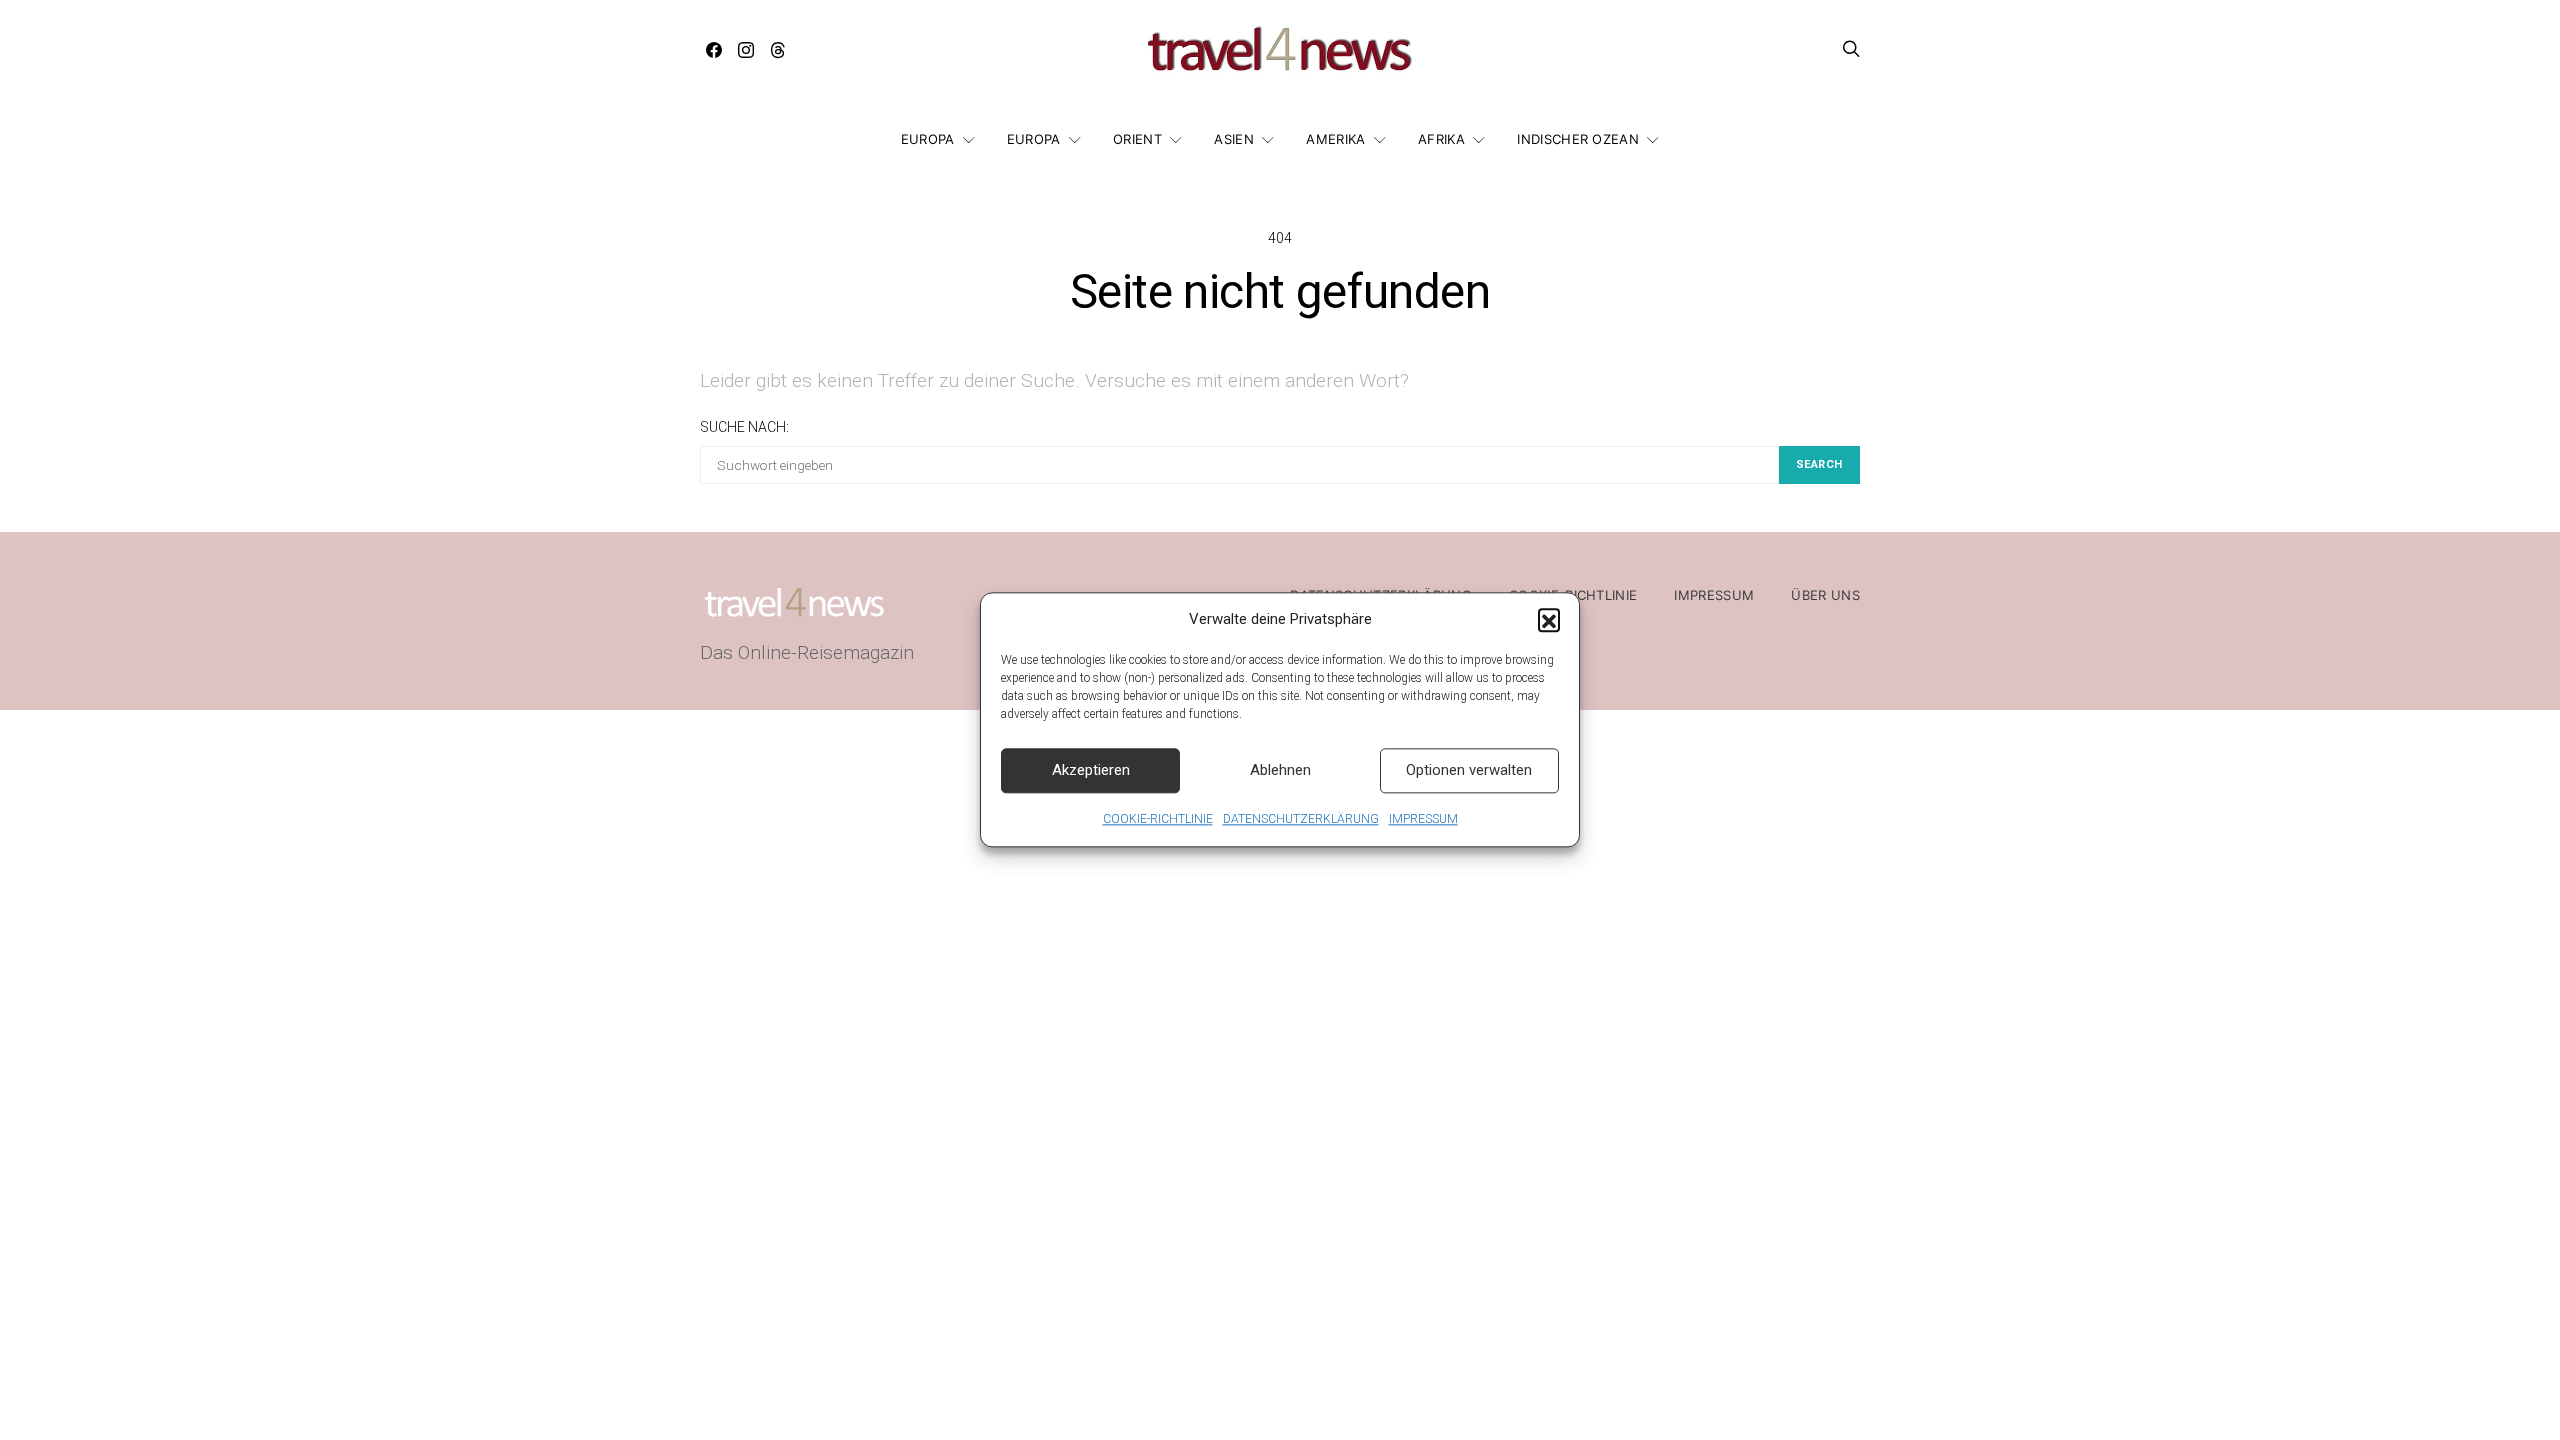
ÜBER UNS (1825, 595)
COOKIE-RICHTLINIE (1158, 819)
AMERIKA (1335, 139)
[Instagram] (746, 50)
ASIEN (1234, 139)
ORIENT (1137, 139)
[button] (1549, 620)
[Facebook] (714, 50)
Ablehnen (1280, 770)
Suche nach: (744, 427)
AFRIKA (1441, 139)
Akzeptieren (1091, 770)
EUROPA (928, 139)
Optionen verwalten (1469, 770)
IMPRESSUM (1423, 819)
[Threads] (778, 50)
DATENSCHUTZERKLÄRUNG (1301, 819)
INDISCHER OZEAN (1578, 139)
